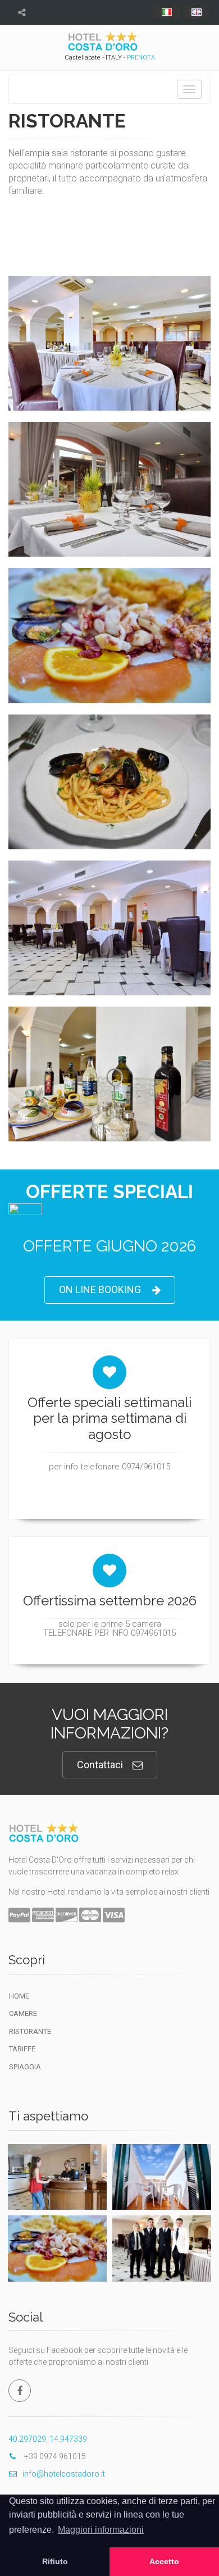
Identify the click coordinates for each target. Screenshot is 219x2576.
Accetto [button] (164, 2561)
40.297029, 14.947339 (48, 2439)
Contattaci (100, 1765)
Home (19, 1996)
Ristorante (30, 2031)
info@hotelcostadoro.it (64, 2474)
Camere (23, 2013)
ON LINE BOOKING (100, 1289)
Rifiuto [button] (55, 2561)
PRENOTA (141, 58)
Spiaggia (25, 2067)
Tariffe (22, 2049)
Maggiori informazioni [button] (101, 2530)
